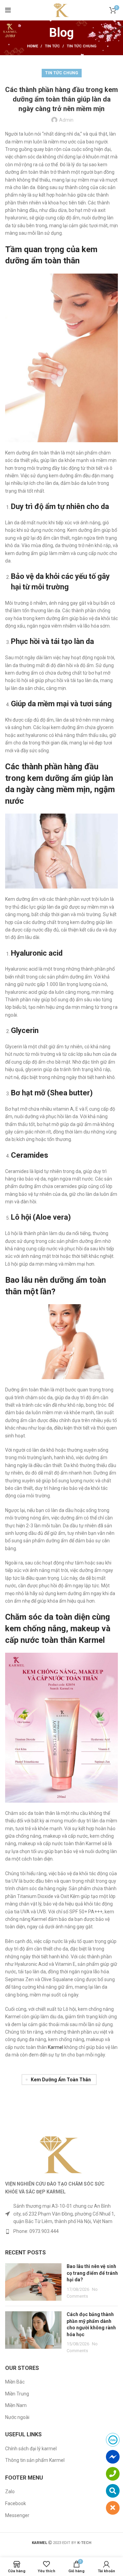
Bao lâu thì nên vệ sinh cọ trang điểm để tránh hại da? (92, 2273)
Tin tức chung (81, 46)
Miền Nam (16, 2405)
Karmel (55, 2047)
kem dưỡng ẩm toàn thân (61, 2080)
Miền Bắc (15, 2382)
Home (32, 46)
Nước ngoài (17, 2417)
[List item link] (61, 2231)
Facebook (16, 2503)
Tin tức (52, 46)
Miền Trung (17, 2394)
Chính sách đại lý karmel (31, 2449)
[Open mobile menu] (8, 10)
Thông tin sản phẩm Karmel (35, 2460)
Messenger (17, 2515)
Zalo (10, 2492)
